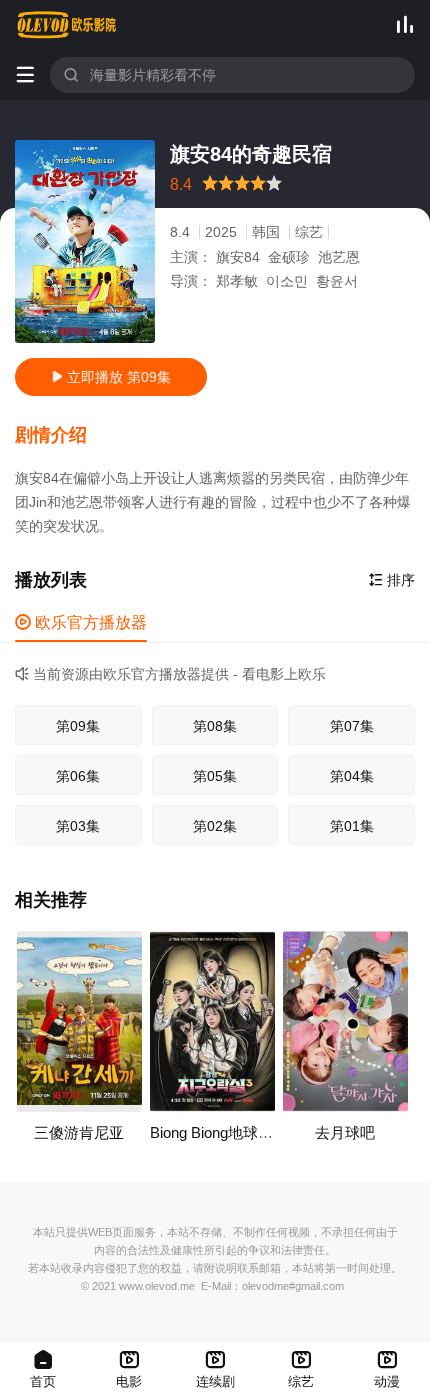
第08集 (215, 726)
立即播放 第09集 (111, 377)
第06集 (78, 776)
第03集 (78, 826)
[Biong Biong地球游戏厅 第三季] (212, 1021)
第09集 (78, 726)
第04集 (352, 776)
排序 (392, 580)
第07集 (352, 726)
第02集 (215, 826)
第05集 (215, 776)
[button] (61, 436)
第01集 (352, 826)
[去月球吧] (345, 1021)
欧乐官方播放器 (81, 622)
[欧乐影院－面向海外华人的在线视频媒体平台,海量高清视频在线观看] (67, 25)
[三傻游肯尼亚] (79, 1021)
